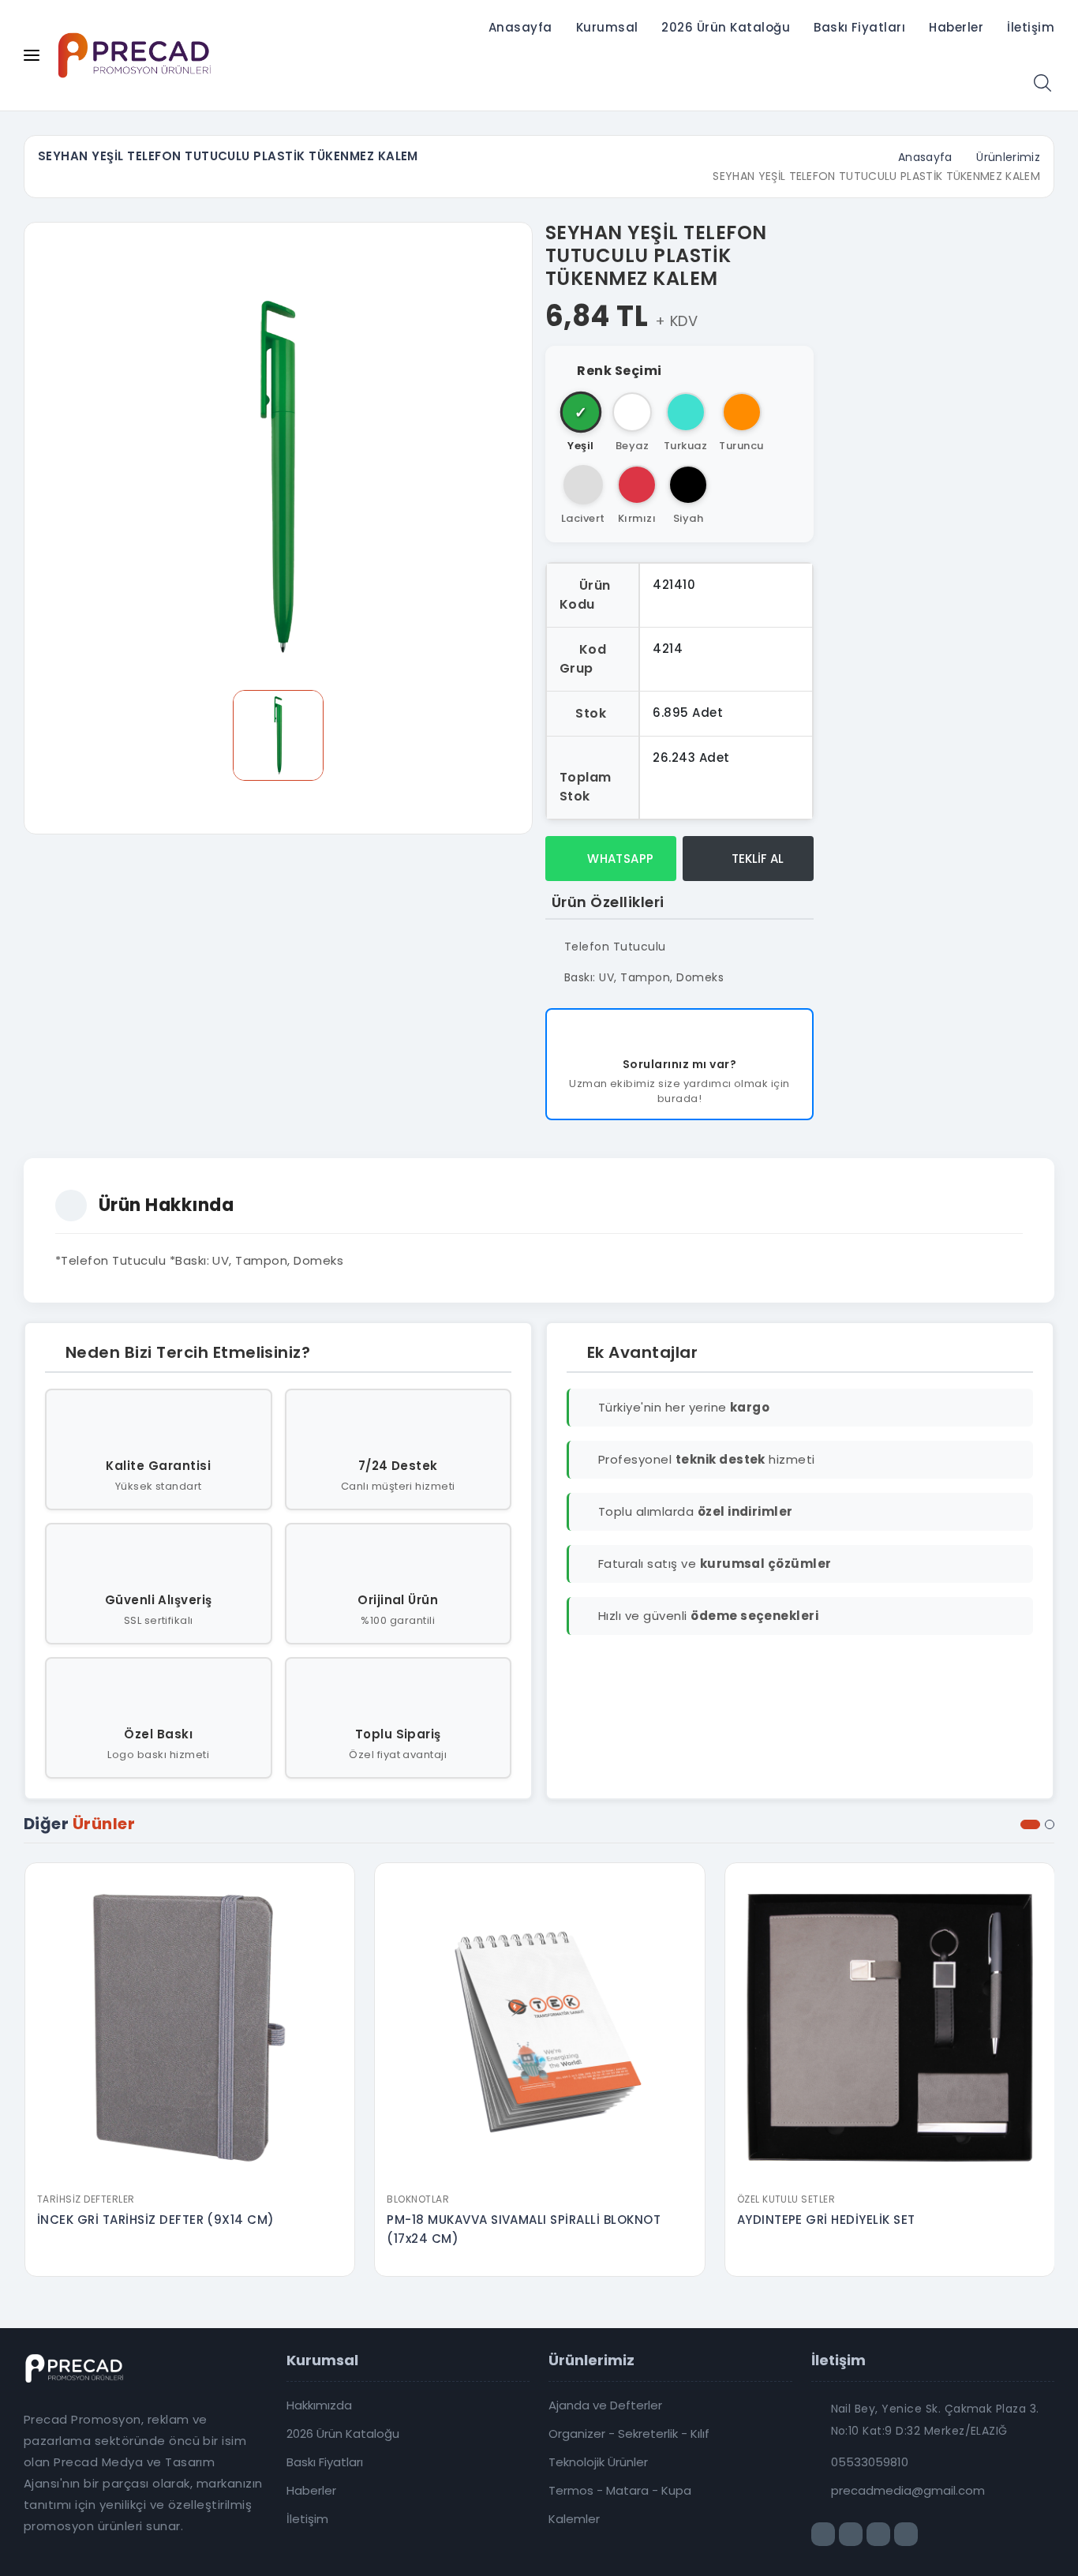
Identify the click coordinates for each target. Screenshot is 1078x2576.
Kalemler (574, 2519)
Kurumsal (607, 27)
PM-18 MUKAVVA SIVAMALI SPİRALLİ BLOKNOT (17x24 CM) (524, 2229)
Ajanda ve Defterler (605, 2405)
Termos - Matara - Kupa (620, 2491)
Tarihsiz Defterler (86, 2199)
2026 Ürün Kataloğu (726, 27)
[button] (1030, 1824)
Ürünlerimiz (1008, 157)
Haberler (956, 27)
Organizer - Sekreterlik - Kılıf (629, 2434)
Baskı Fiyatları (859, 27)
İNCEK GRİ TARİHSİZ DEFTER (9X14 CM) (156, 2220)
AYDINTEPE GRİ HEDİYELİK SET (826, 2220)
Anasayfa (520, 27)
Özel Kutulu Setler (786, 2199)
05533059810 (870, 2462)
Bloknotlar (418, 2199)
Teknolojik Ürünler (598, 2462)
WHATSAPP (619, 859)
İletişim (1031, 27)
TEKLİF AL (756, 859)
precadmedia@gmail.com (908, 2491)
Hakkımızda (319, 2405)
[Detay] (189, 2174)
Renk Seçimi (619, 371)
